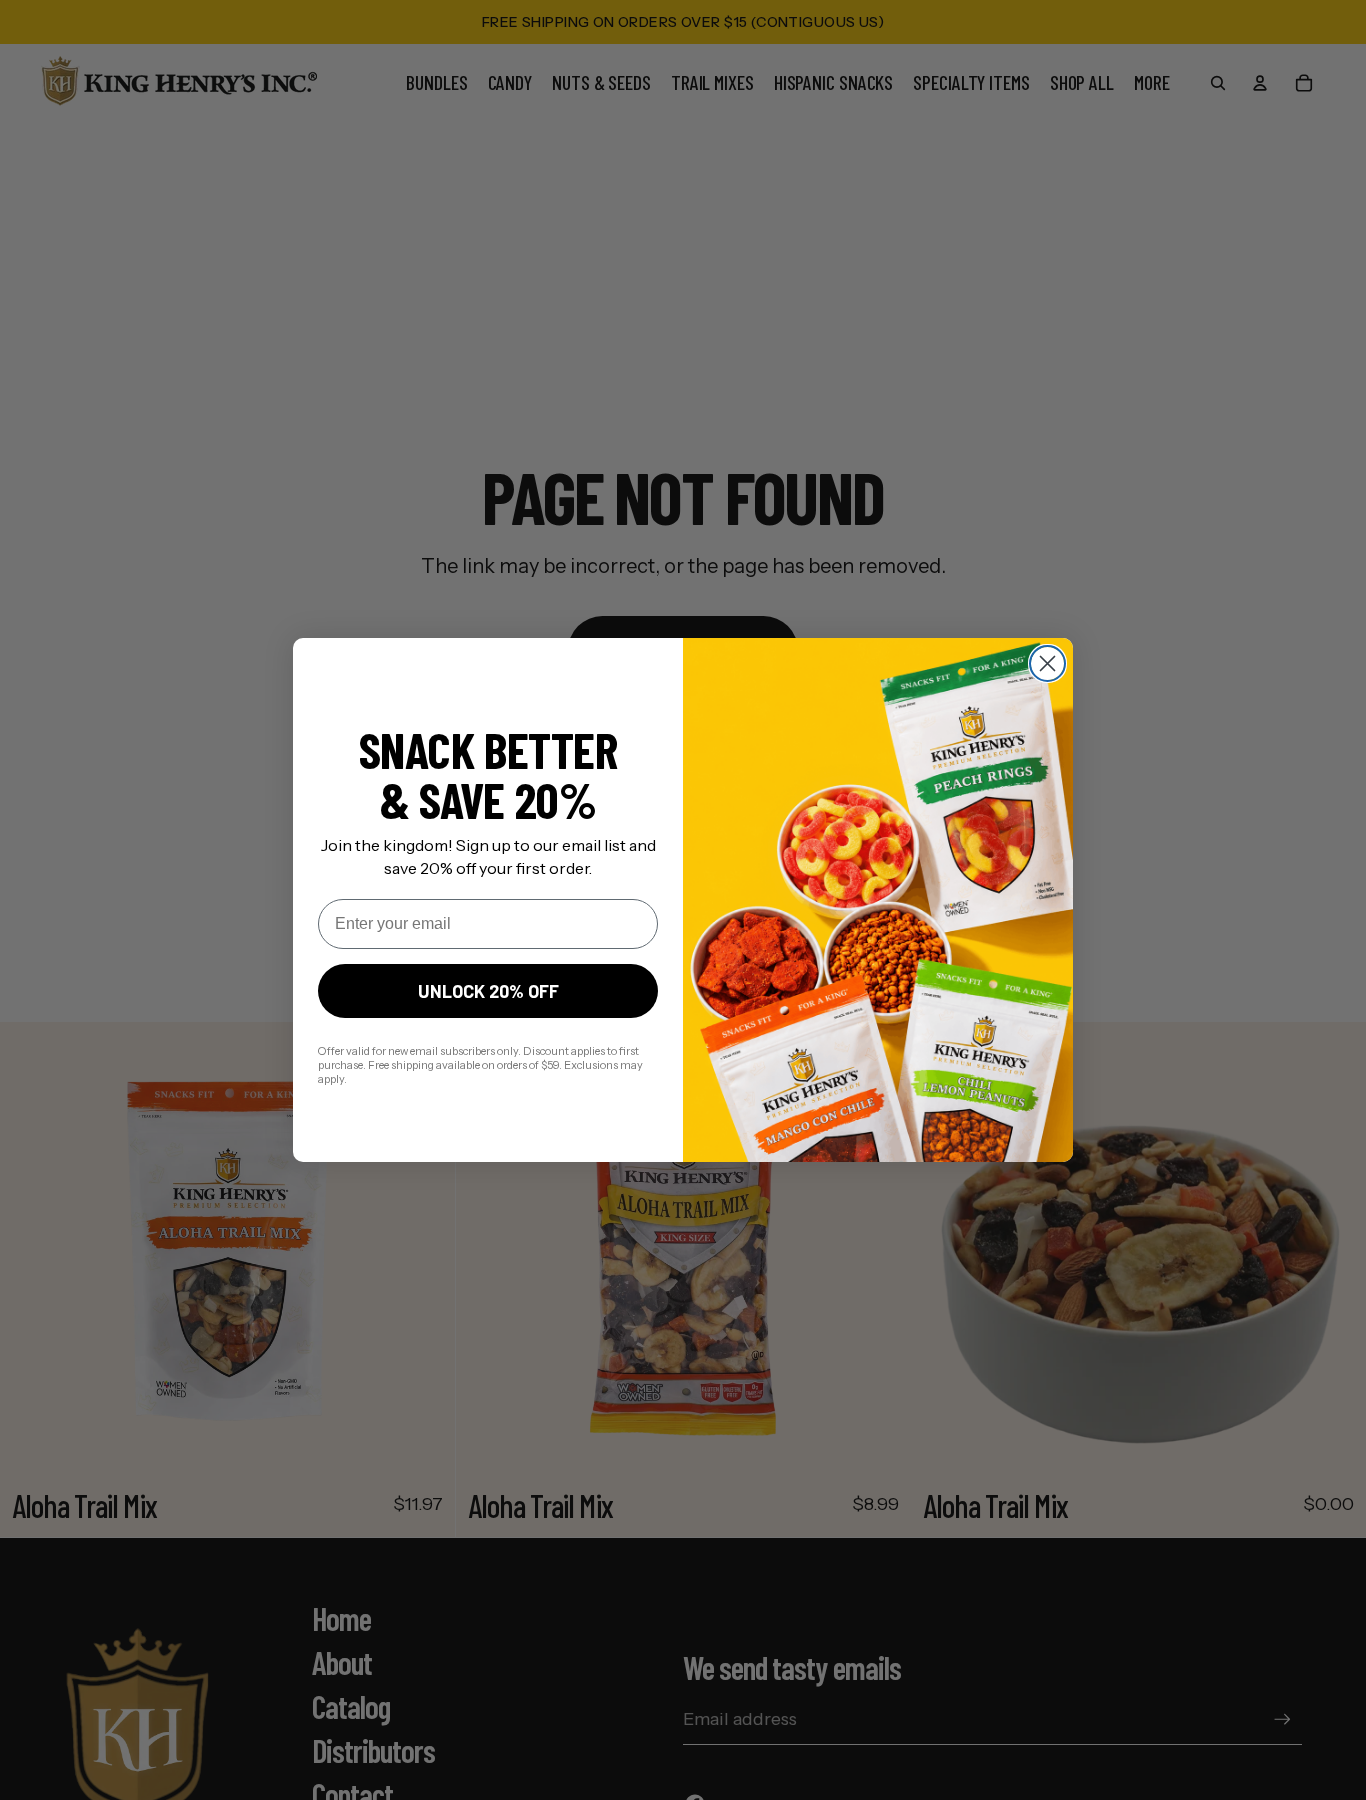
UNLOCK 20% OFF (488, 991)
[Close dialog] (1047, 663)
